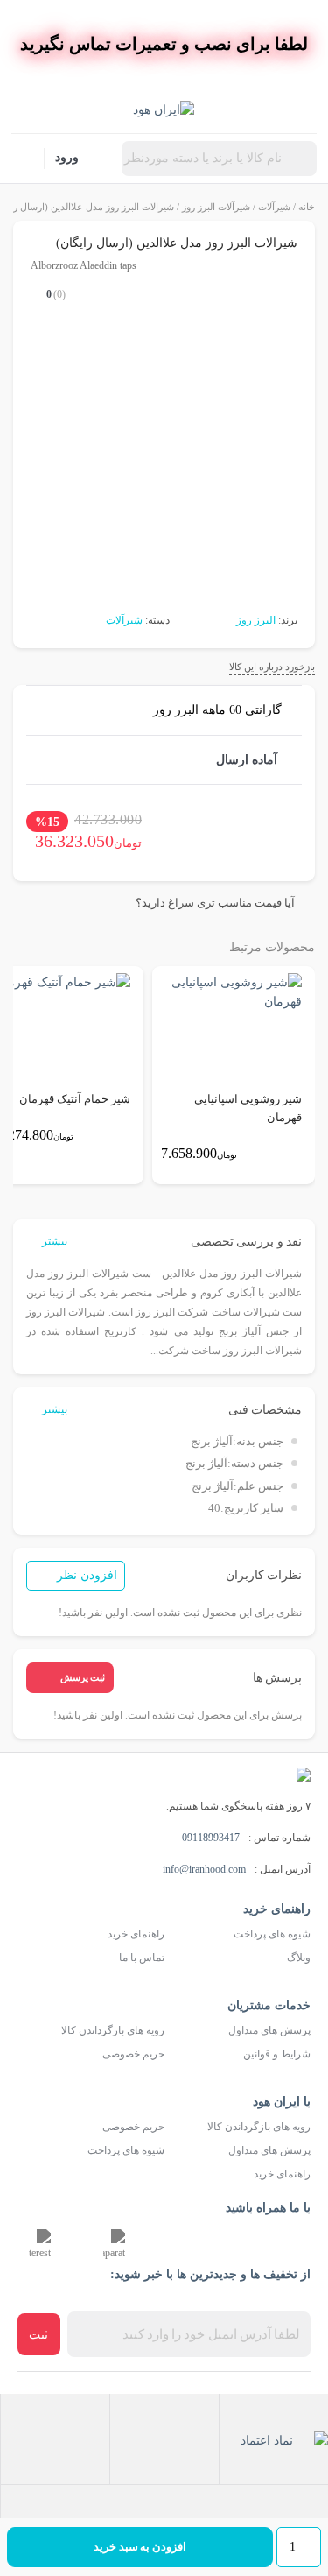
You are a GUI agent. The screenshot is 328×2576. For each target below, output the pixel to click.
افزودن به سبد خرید (140, 2547)
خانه (307, 207)
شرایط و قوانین (277, 2054)
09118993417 (211, 1838)
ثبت (38, 2335)
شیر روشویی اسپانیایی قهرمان (248, 1108)
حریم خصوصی (133, 2054)
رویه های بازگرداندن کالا (113, 2030)
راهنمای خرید (136, 1934)
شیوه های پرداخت (272, 1934)
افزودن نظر (87, 1575)
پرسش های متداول (269, 2030)
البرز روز (256, 620)
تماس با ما (142, 1958)
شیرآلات (274, 207)
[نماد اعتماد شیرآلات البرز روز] (274, 2439)
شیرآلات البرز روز (216, 207)
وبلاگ (299, 1958)
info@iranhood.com (204, 1869)
